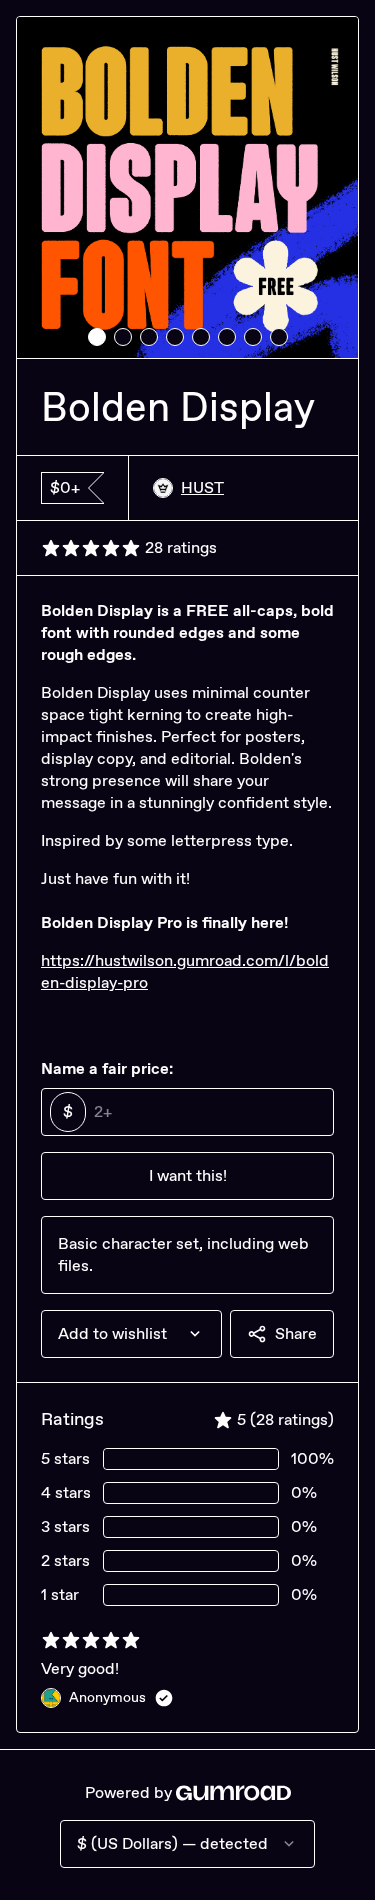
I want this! (188, 1175)
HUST (202, 487)
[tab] (97, 337)
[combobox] (131, 1334)
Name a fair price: (107, 1068)
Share (296, 1333)
